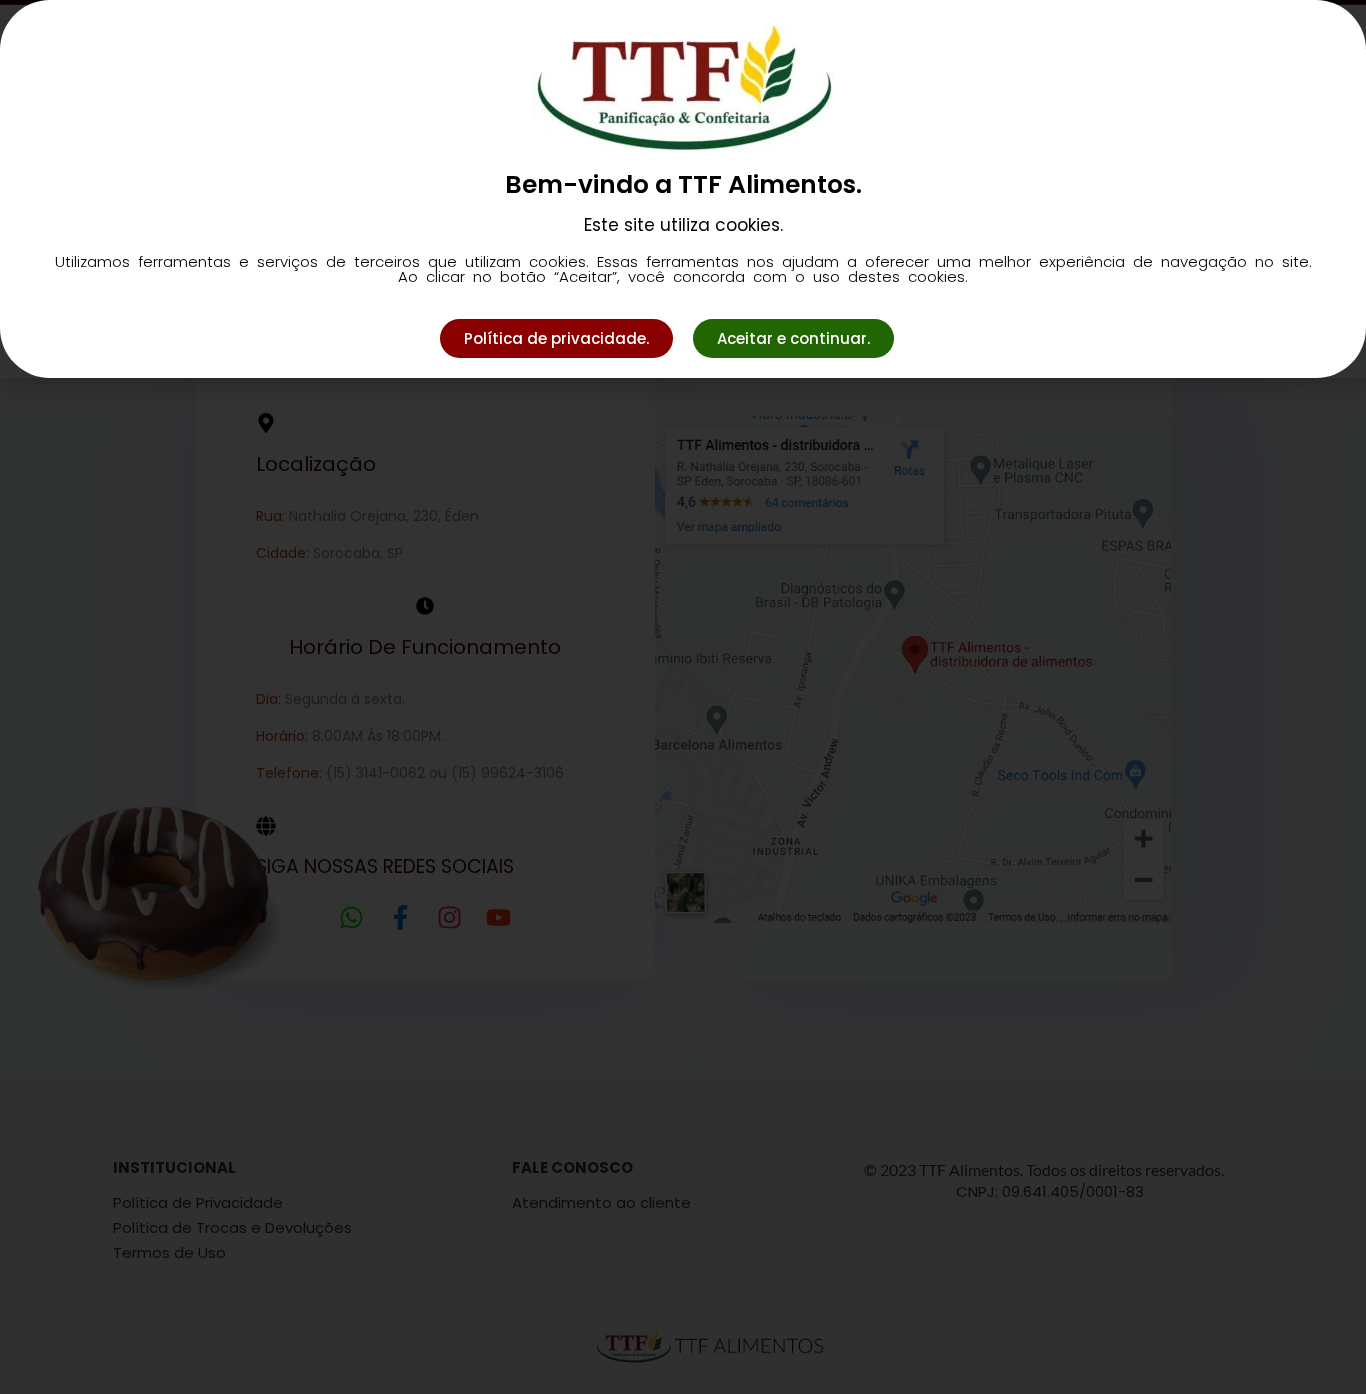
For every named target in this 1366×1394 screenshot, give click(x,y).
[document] (683, 697)
